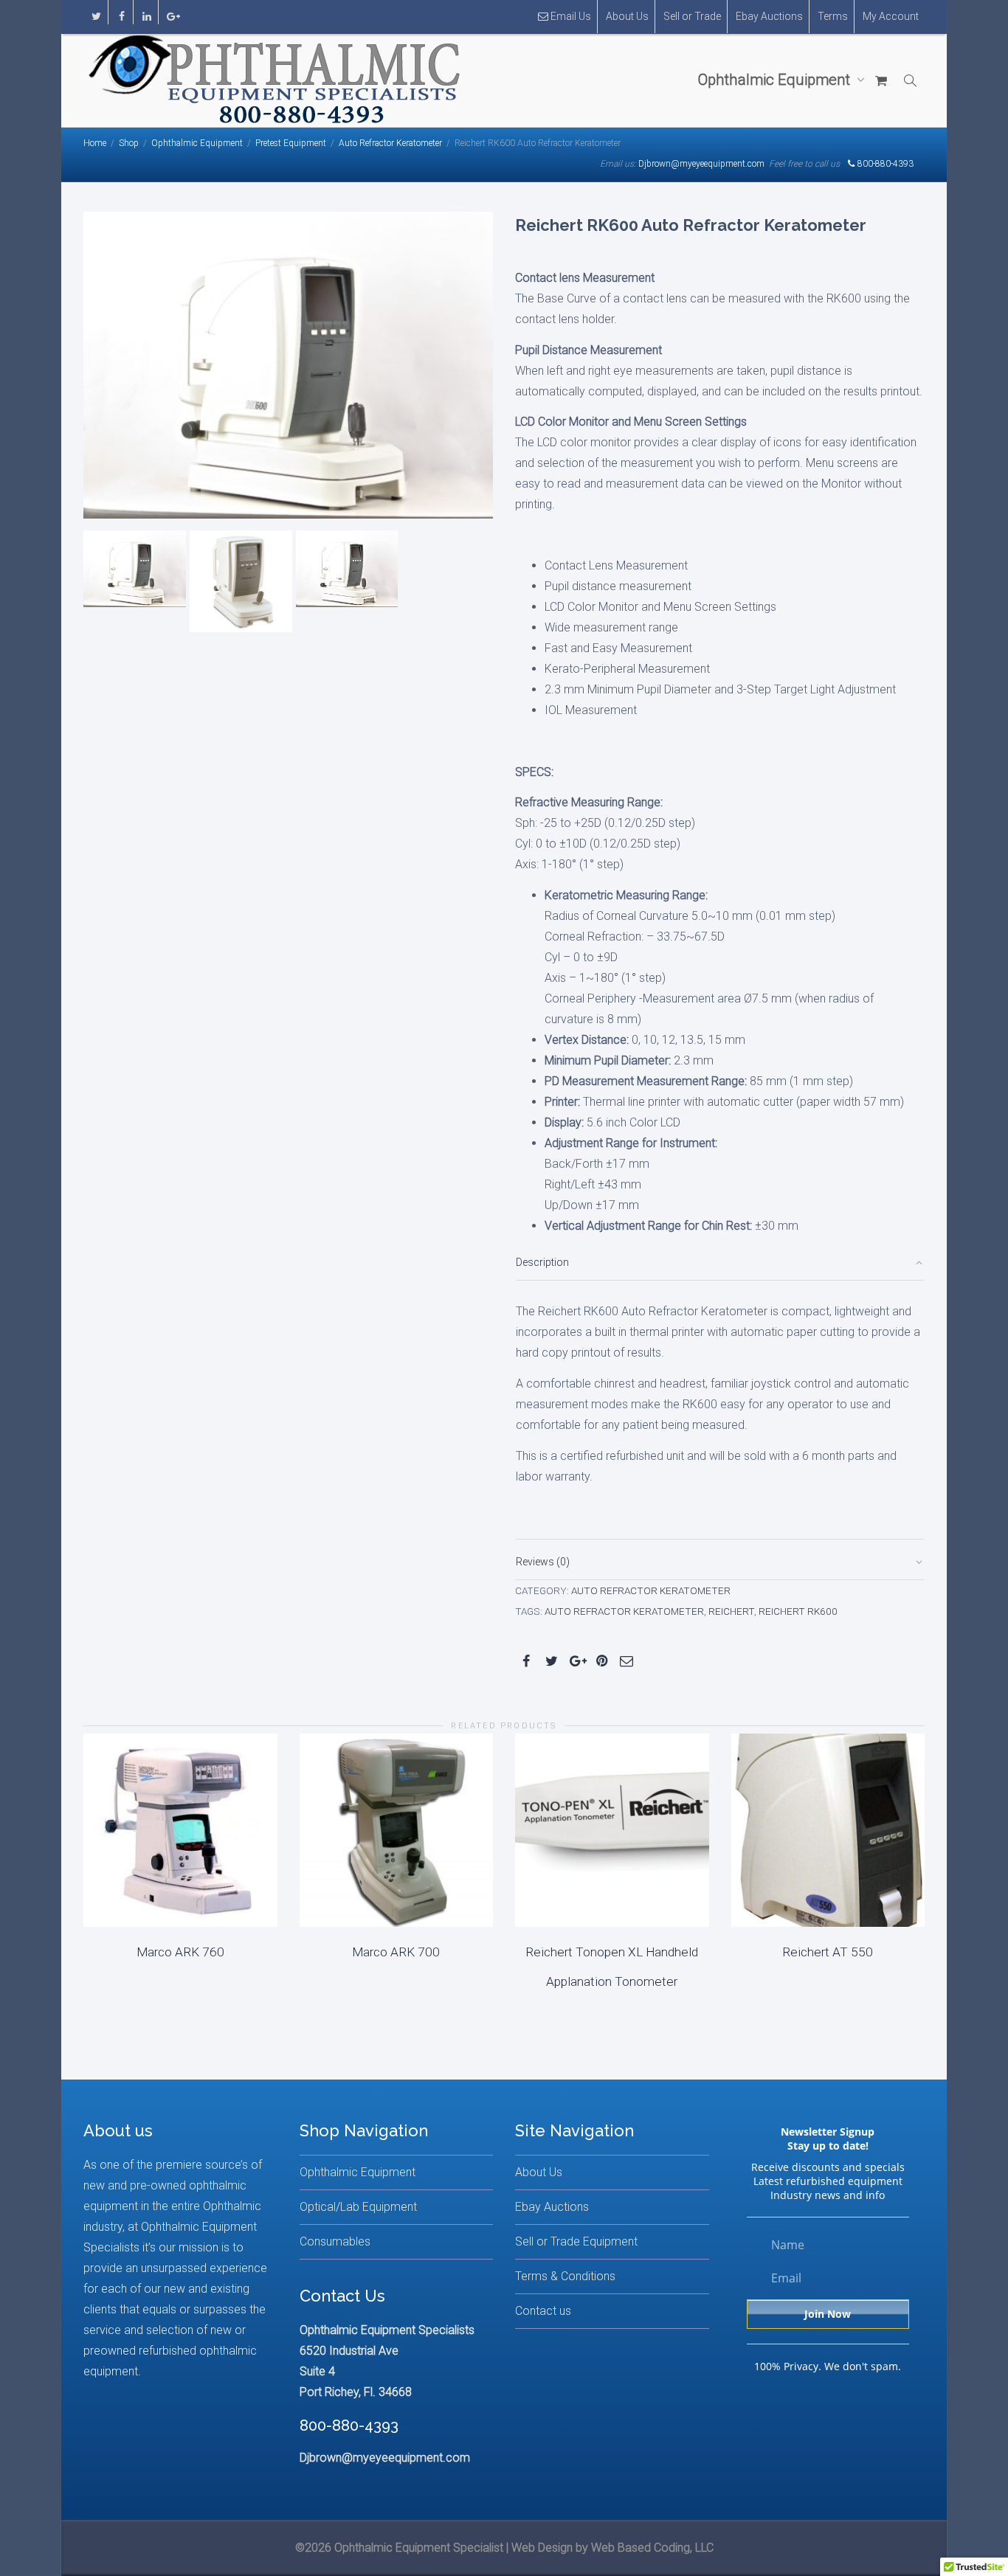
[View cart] (881, 81)
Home (95, 143)
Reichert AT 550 (828, 1952)
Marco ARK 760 (180, 1952)
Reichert (731, 1611)
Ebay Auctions (769, 16)
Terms (833, 16)
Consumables (335, 2241)
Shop (129, 143)
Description (542, 1262)
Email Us (570, 16)
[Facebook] (121, 12)
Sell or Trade (692, 16)
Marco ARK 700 (396, 1952)
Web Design (542, 2548)
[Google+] (172, 12)
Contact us (543, 2311)
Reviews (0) (543, 1562)
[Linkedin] (146, 12)
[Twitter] (96, 12)
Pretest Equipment (291, 143)
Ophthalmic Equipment (197, 143)
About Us (627, 16)
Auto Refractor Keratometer (390, 143)
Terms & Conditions (565, 2276)
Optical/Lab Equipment (358, 2207)
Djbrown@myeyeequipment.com (701, 164)
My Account (891, 16)
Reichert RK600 (798, 1611)
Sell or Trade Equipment (576, 2241)
